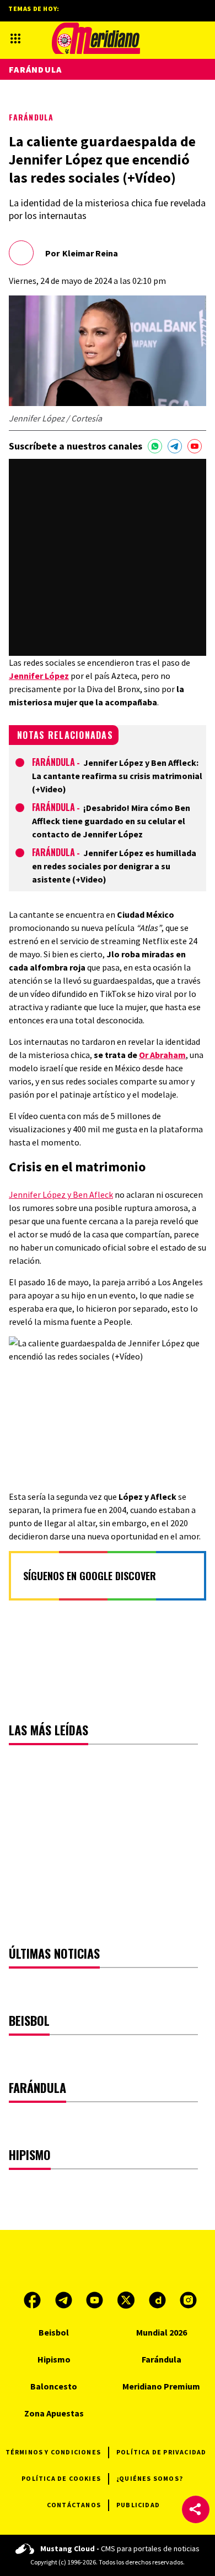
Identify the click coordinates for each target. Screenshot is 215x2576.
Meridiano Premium (161, 2386)
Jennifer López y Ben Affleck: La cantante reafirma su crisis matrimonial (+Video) (117, 776)
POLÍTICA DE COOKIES (61, 2478)
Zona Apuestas (54, 2413)
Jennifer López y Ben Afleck (61, 1194)
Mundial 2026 (162, 2332)
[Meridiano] (96, 38)
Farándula (31, 117)
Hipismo (54, 2359)
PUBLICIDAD (138, 2505)
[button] (196, 2509)
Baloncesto (54, 2386)
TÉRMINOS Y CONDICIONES (53, 2452)
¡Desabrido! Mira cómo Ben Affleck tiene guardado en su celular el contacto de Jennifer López (111, 821)
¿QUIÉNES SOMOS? (150, 2478)
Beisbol (54, 2332)
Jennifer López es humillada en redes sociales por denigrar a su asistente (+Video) (114, 866)
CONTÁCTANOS (74, 2505)
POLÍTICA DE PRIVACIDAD (161, 2452)
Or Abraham (162, 1055)
